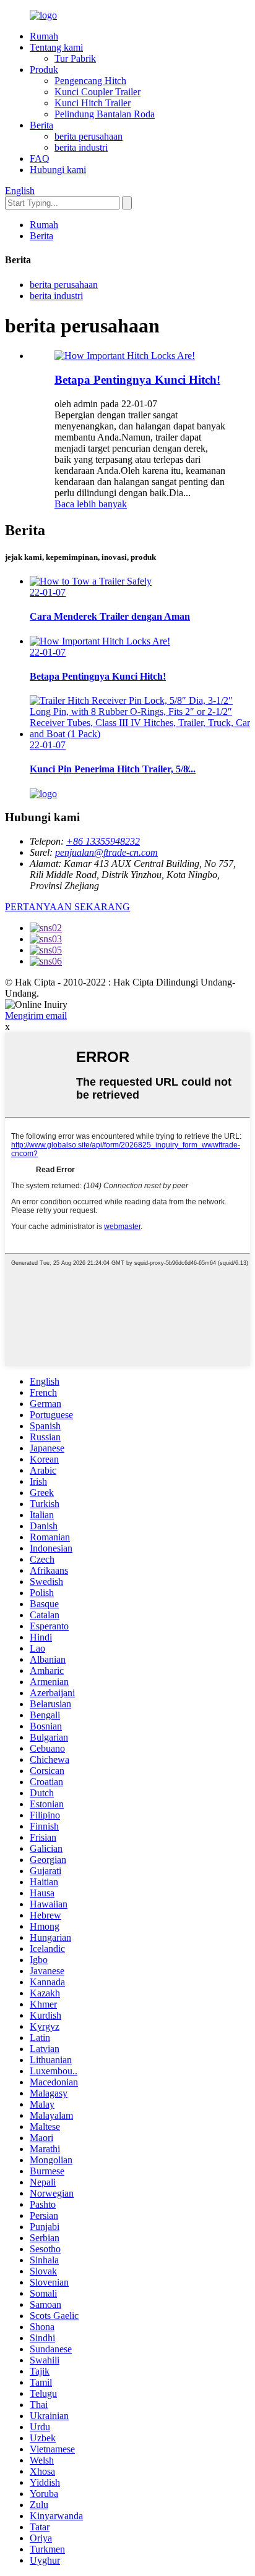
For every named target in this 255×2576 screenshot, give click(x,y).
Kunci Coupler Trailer (97, 92)
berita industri (81, 147)
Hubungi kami (58, 170)
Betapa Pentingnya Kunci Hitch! (137, 380)
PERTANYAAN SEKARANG (67, 907)
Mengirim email (36, 1016)
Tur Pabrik (75, 58)
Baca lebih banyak (91, 504)
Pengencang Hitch (90, 81)
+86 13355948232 (103, 841)
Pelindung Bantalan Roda (105, 114)
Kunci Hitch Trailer (93, 103)
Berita (41, 125)
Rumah (44, 36)
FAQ (40, 158)
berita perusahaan (89, 136)
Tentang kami (56, 47)
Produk (44, 70)
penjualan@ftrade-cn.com (106, 852)
